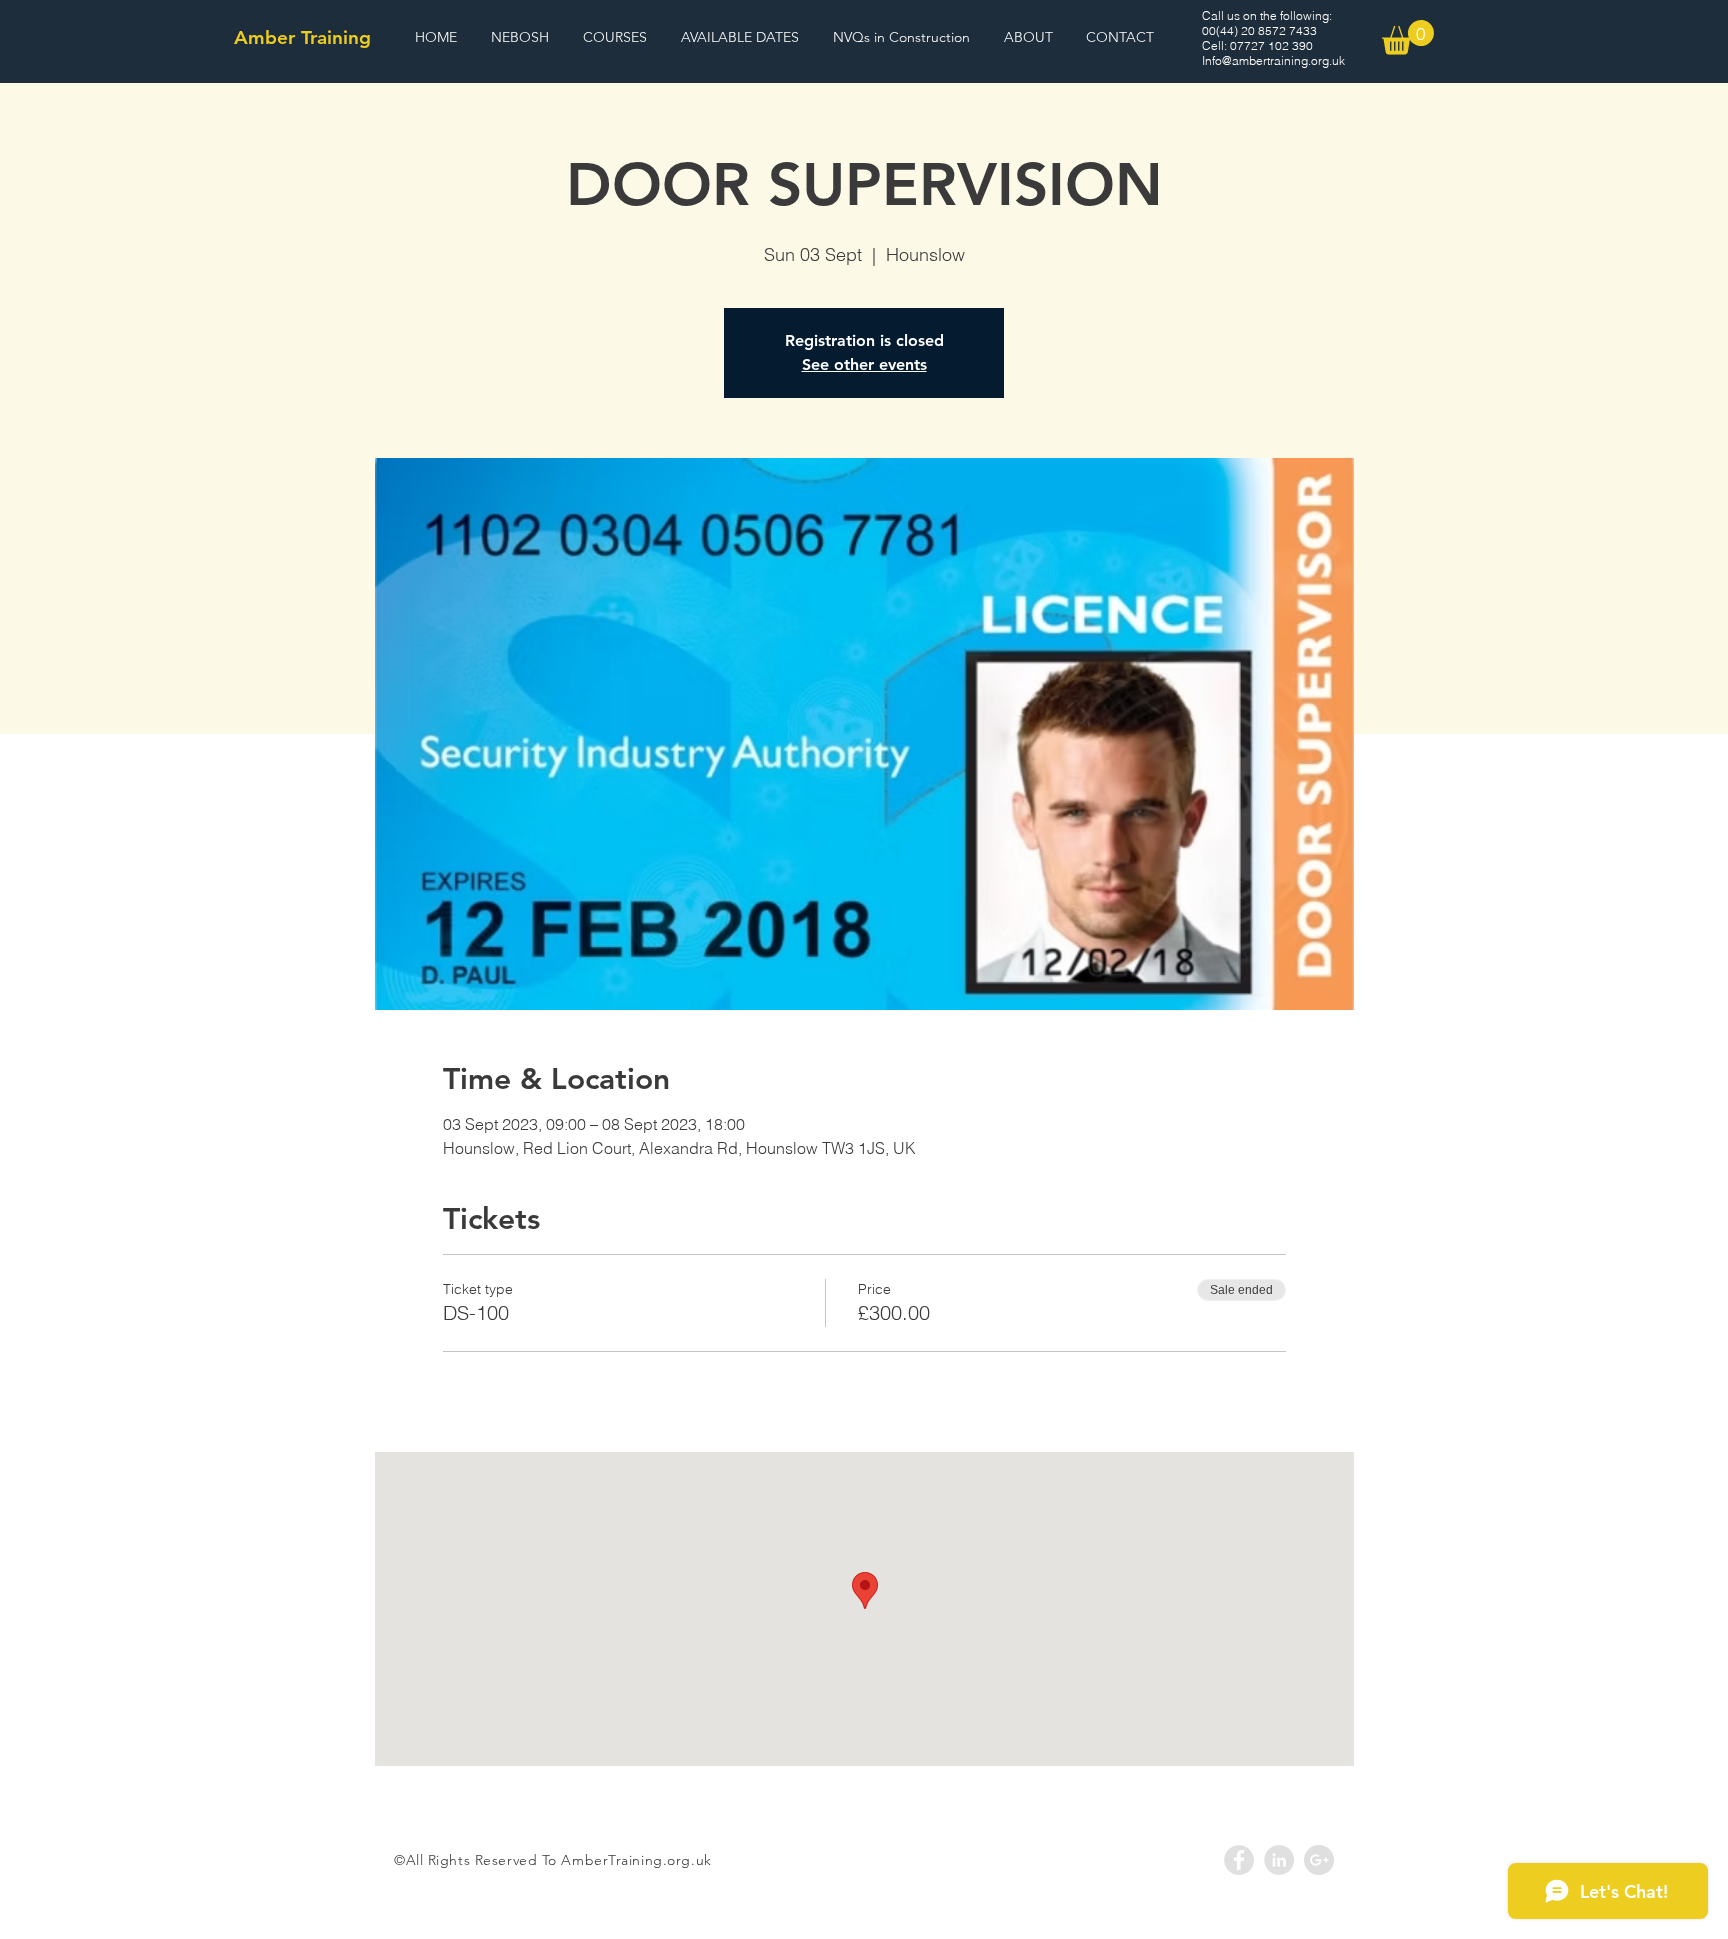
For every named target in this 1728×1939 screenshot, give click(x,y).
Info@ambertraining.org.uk (1273, 60)
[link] (1408, 37)
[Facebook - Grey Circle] (1239, 1860)
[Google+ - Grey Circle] (1319, 1860)
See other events (864, 364)
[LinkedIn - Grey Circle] (1279, 1860)
